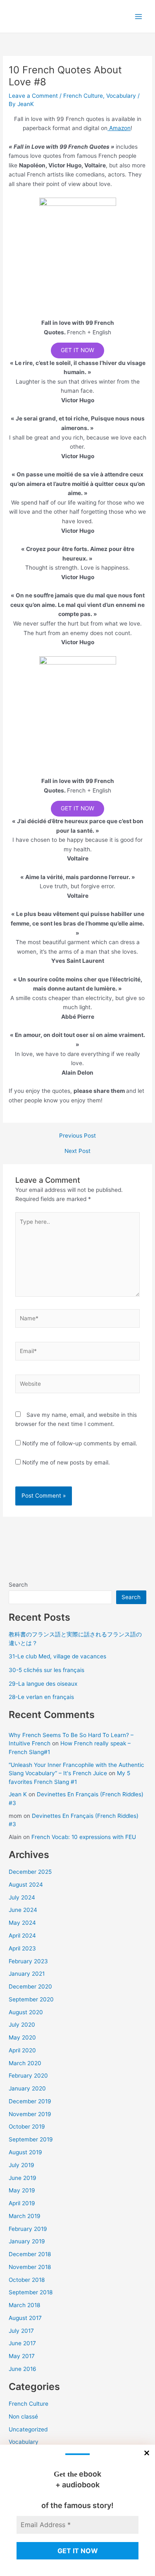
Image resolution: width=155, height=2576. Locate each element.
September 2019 (31, 2139)
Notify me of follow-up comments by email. (80, 1443)
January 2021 (27, 1974)
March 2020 (25, 2063)
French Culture (83, 96)
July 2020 (22, 2025)
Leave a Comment (33, 96)
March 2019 (25, 2216)
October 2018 (27, 2280)
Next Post (77, 1151)
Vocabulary (121, 96)
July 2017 (21, 2331)
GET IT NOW (77, 350)
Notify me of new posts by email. (66, 1462)
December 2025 (30, 1872)
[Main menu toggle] (139, 16)
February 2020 (28, 2076)
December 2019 (30, 2101)
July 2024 (22, 1897)
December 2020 (30, 1986)
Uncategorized (28, 2429)
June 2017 (22, 2343)
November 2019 (30, 2114)
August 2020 (26, 2012)
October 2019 (27, 2127)
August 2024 (26, 1885)
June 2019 (23, 2178)
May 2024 (22, 1923)
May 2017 (22, 2356)
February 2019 (28, 2229)
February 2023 (28, 1961)
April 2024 (22, 1936)
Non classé (23, 2417)
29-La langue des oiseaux (43, 1684)
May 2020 (22, 2037)
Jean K (18, 1794)
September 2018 (31, 2292)
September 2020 (31, 1999)
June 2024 (23, 1910)
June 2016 (23, 2369)
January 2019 (27, 2241)
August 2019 (25, 2152)
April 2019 (22, 2203)
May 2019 (22, 2190)
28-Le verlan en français (41, 1697)
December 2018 (30, 2254)
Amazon (119, 128)
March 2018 (24, 2305)
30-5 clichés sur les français (46, 1670)
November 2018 (30, 2267)
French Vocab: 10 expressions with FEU (84, 1837)
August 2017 (25, 2318)
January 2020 (27, 2088)
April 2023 (22, 1948)
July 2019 (21, 2165)
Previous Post (77, 1136)
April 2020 (22, 2050)
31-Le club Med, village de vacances (57, 1656)
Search (18, 1585)
